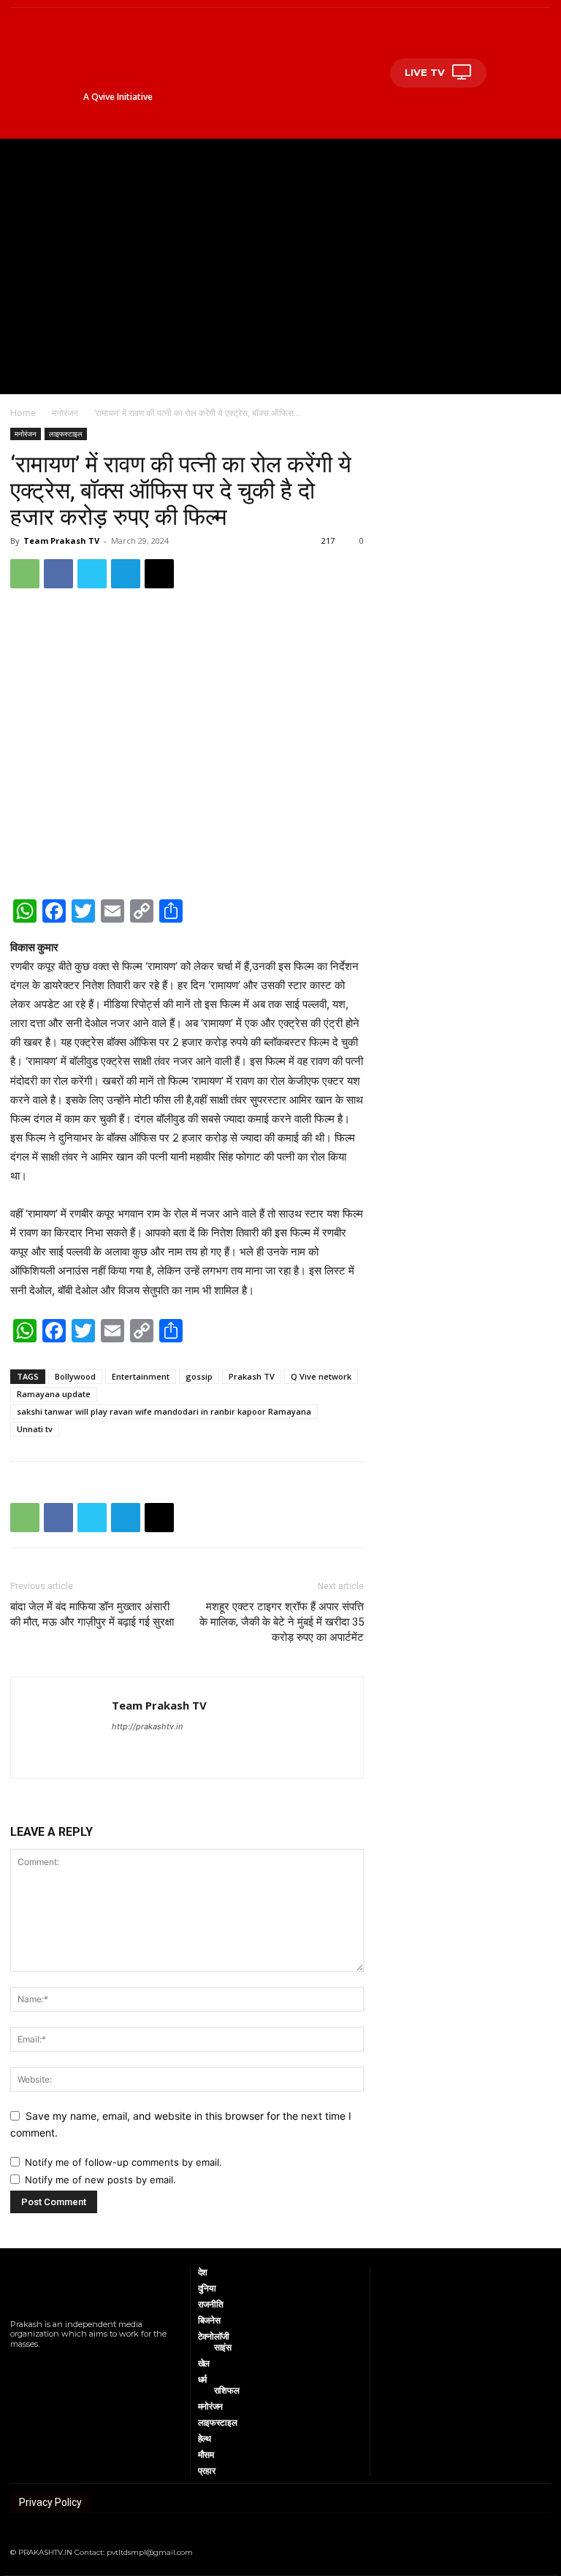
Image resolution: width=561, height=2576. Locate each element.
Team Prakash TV (61, 541)
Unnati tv (35, 1429)
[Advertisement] (280, 248)
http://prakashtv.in (147, 1726)
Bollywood (75, 1376)
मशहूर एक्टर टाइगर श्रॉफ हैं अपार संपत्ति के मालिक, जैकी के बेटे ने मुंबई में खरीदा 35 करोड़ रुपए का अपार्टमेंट (282, 1622)
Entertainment (141, 1376)
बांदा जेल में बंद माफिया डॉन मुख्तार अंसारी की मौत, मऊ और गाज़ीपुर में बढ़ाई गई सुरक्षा (92, 1614)
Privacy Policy (50, 2502)
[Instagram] (33, 2363)
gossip (199, 1376)
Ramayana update (54, 1394)
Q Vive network (321, 1376)
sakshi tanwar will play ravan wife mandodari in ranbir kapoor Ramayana (164, 1411)
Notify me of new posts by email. (100, 2180)
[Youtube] (70, 2363)
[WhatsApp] (25, 574)
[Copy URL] (159, 574)
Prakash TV (252, 1376)
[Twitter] (92, 574)
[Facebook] (58, 574)
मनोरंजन (65, 413)
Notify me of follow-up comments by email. (123, 2162)
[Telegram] (126, 574)
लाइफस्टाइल (66, 434)
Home (23, 413)
